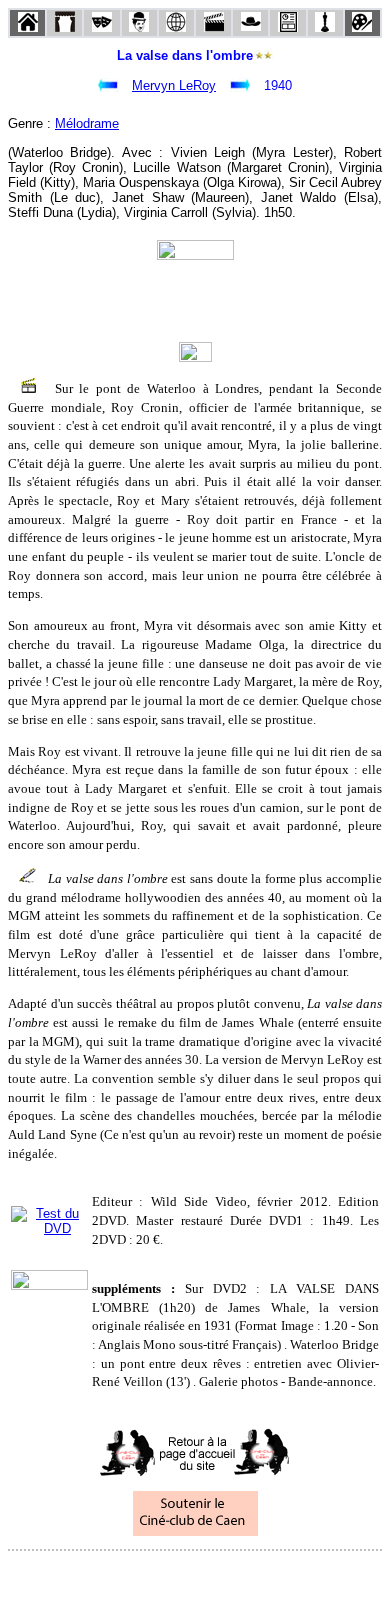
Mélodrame (87, 123)
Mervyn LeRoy (174, 85)
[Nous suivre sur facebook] (157, 1577)
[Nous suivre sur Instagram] (233, 1577)
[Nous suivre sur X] (195, 1577)
